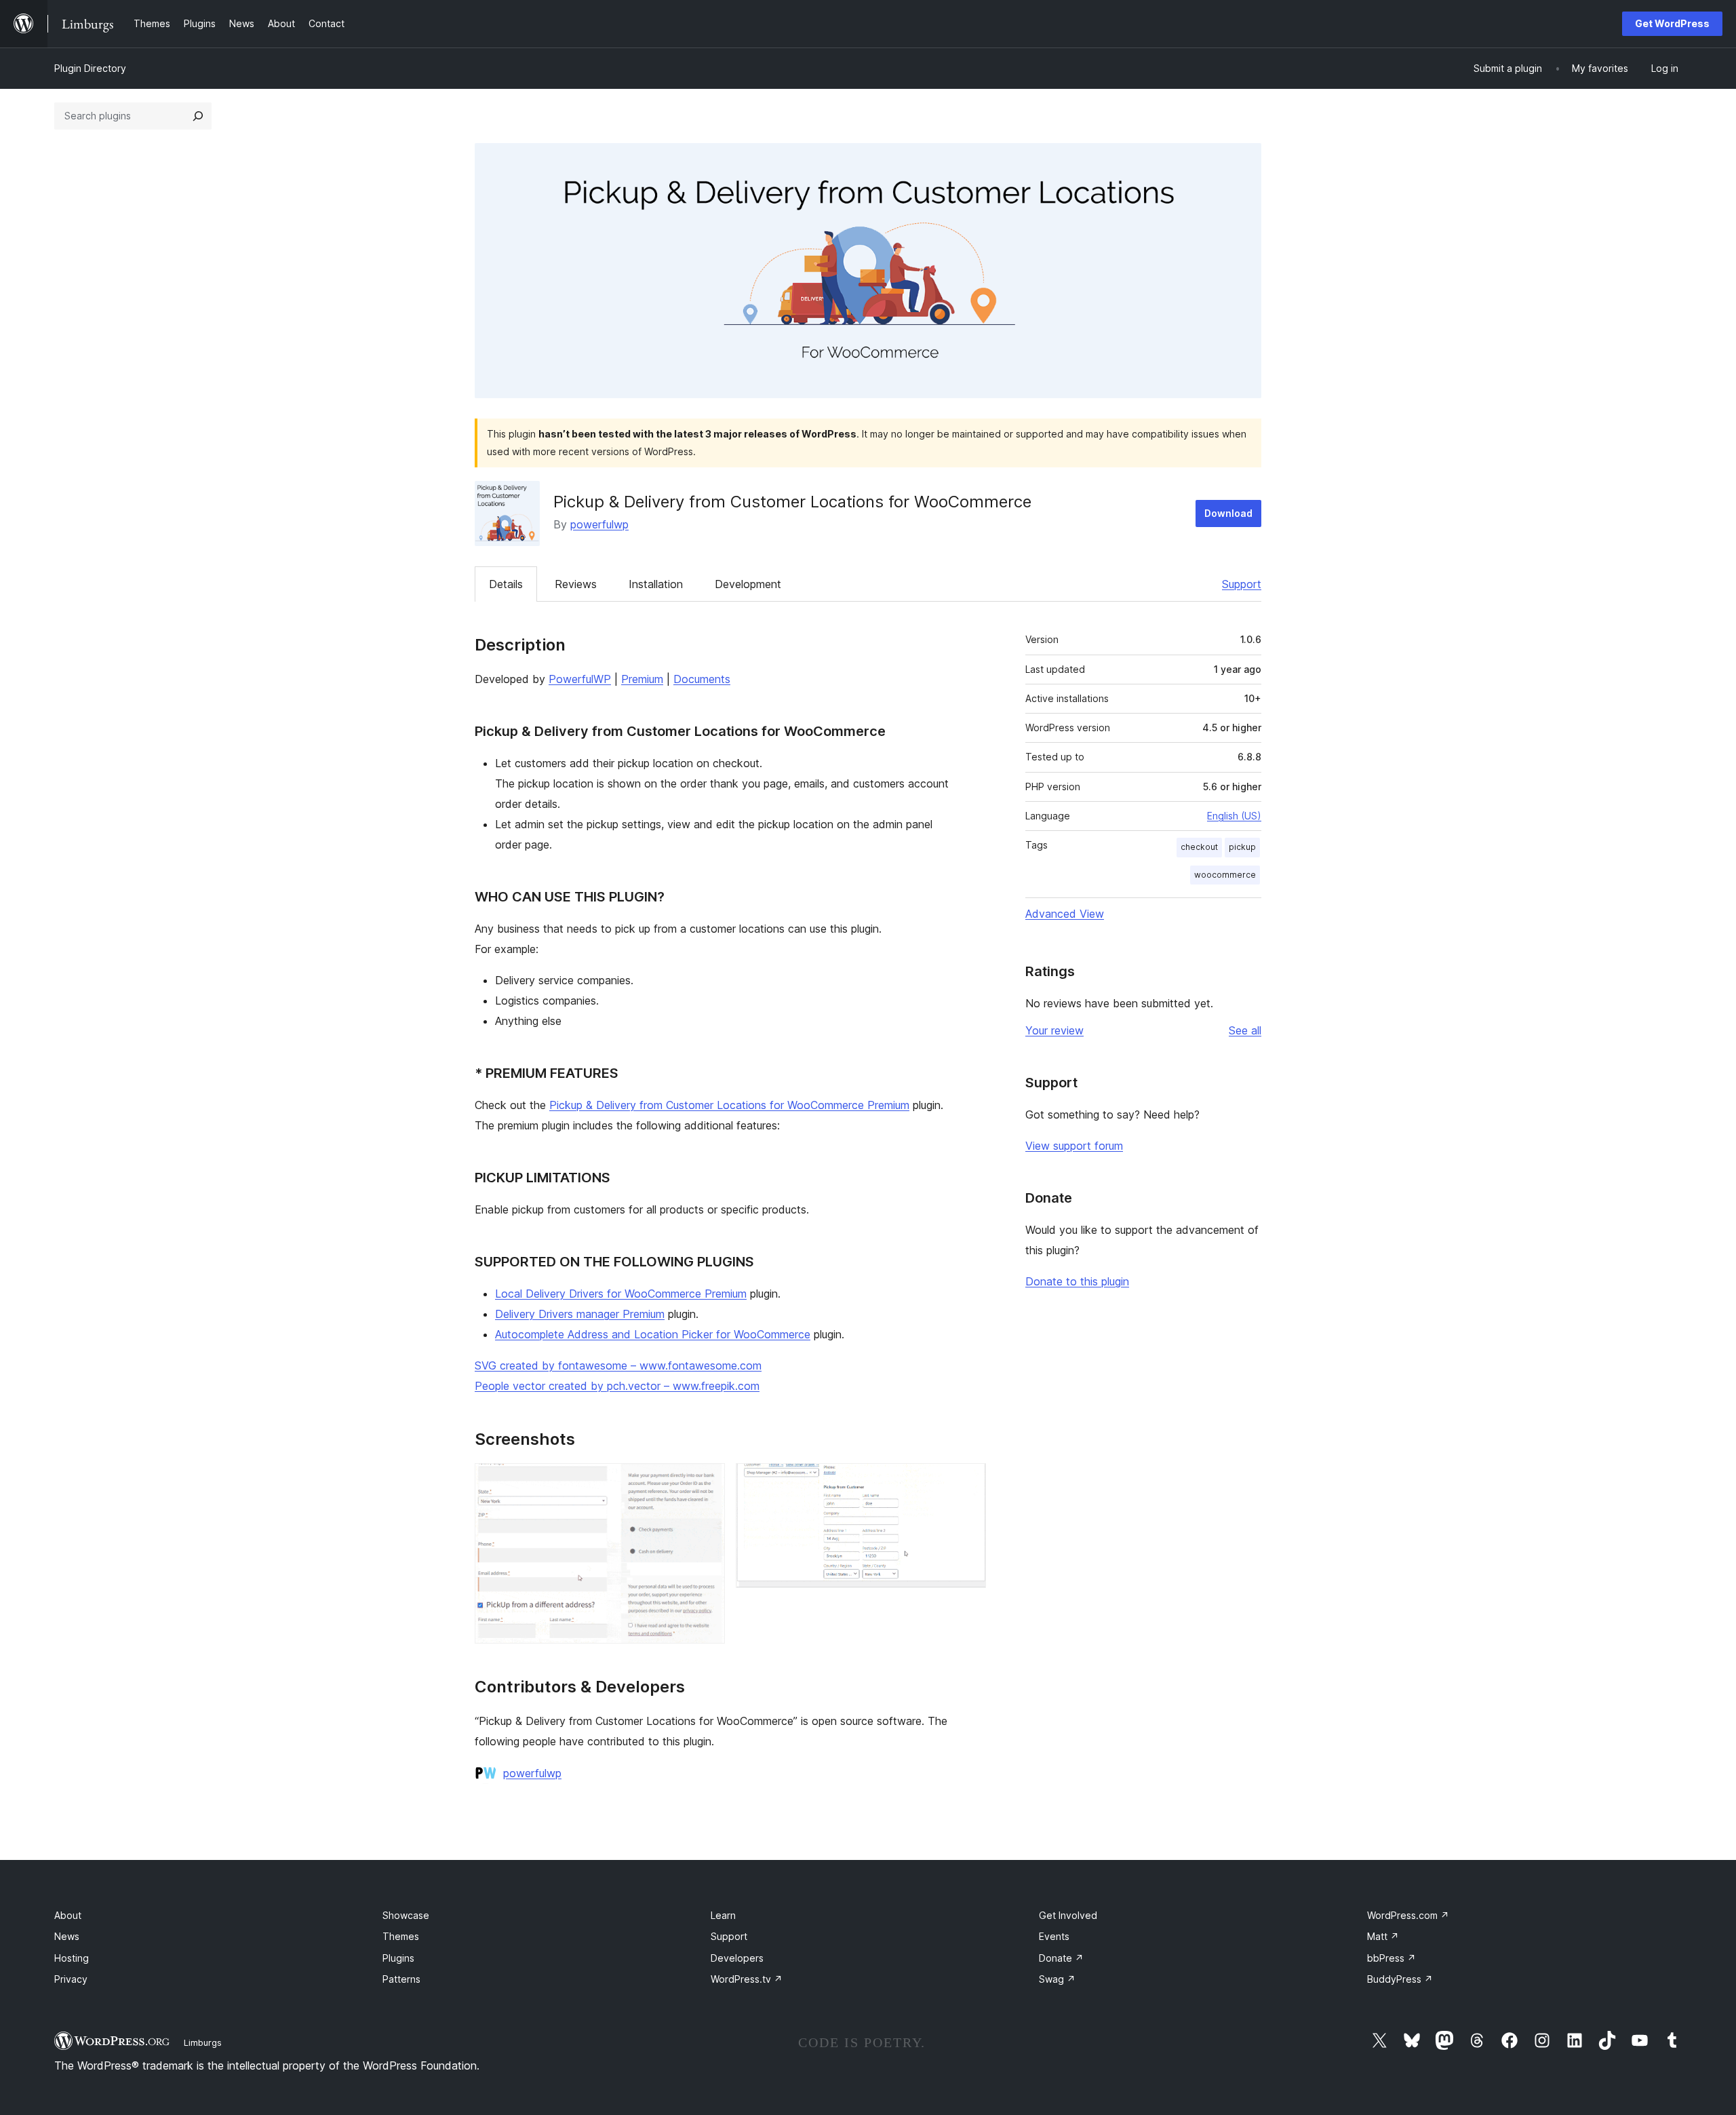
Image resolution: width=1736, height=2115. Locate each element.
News (67, 1936)
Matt (1383, 1936)
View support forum (1074, 1146)
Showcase (406, 1915)
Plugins (398, 1958)
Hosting (72, 1958)
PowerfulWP (580, 679)
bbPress (1392, 1958)
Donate (1061, 1958)
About (68, 1915)
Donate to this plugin (1077, 1281)
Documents (702, 679)
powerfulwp (599, 524)
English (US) (1234, 816)
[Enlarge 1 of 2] (707, 1481)
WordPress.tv (747, 1979)
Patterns (401, 1979)
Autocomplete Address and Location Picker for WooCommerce (653, 1334)
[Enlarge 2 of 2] (968, 1481)
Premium (642, 679)
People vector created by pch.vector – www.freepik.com (617, 1386)
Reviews (576, 584)
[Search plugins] (198, 116)
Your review (1054, 1030)
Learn (723, 1915)
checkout (1199, 847)
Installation (656, 584)
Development (748, 584)
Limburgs (203, 2042)
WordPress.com (1408, 1915)
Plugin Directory (90, 68)
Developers (737, 1958)
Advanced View (1065, 914)
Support (1242, 584)
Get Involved (1068, 1915)
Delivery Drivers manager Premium (580, 1314)
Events (1054, 1936)
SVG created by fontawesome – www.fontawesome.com (618, 1365)
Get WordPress (1672, 23)
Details (506, 584)
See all (1245, 1030)
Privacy (71, 1979)
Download (1228, 513)
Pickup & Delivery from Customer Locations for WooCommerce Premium (729, 1105)
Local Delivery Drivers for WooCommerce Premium (621, 1294)
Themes (401, 1936)
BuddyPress (1400, 1979)
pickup (1242, 847)
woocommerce (1225, 875)
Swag (1057, 1979)
